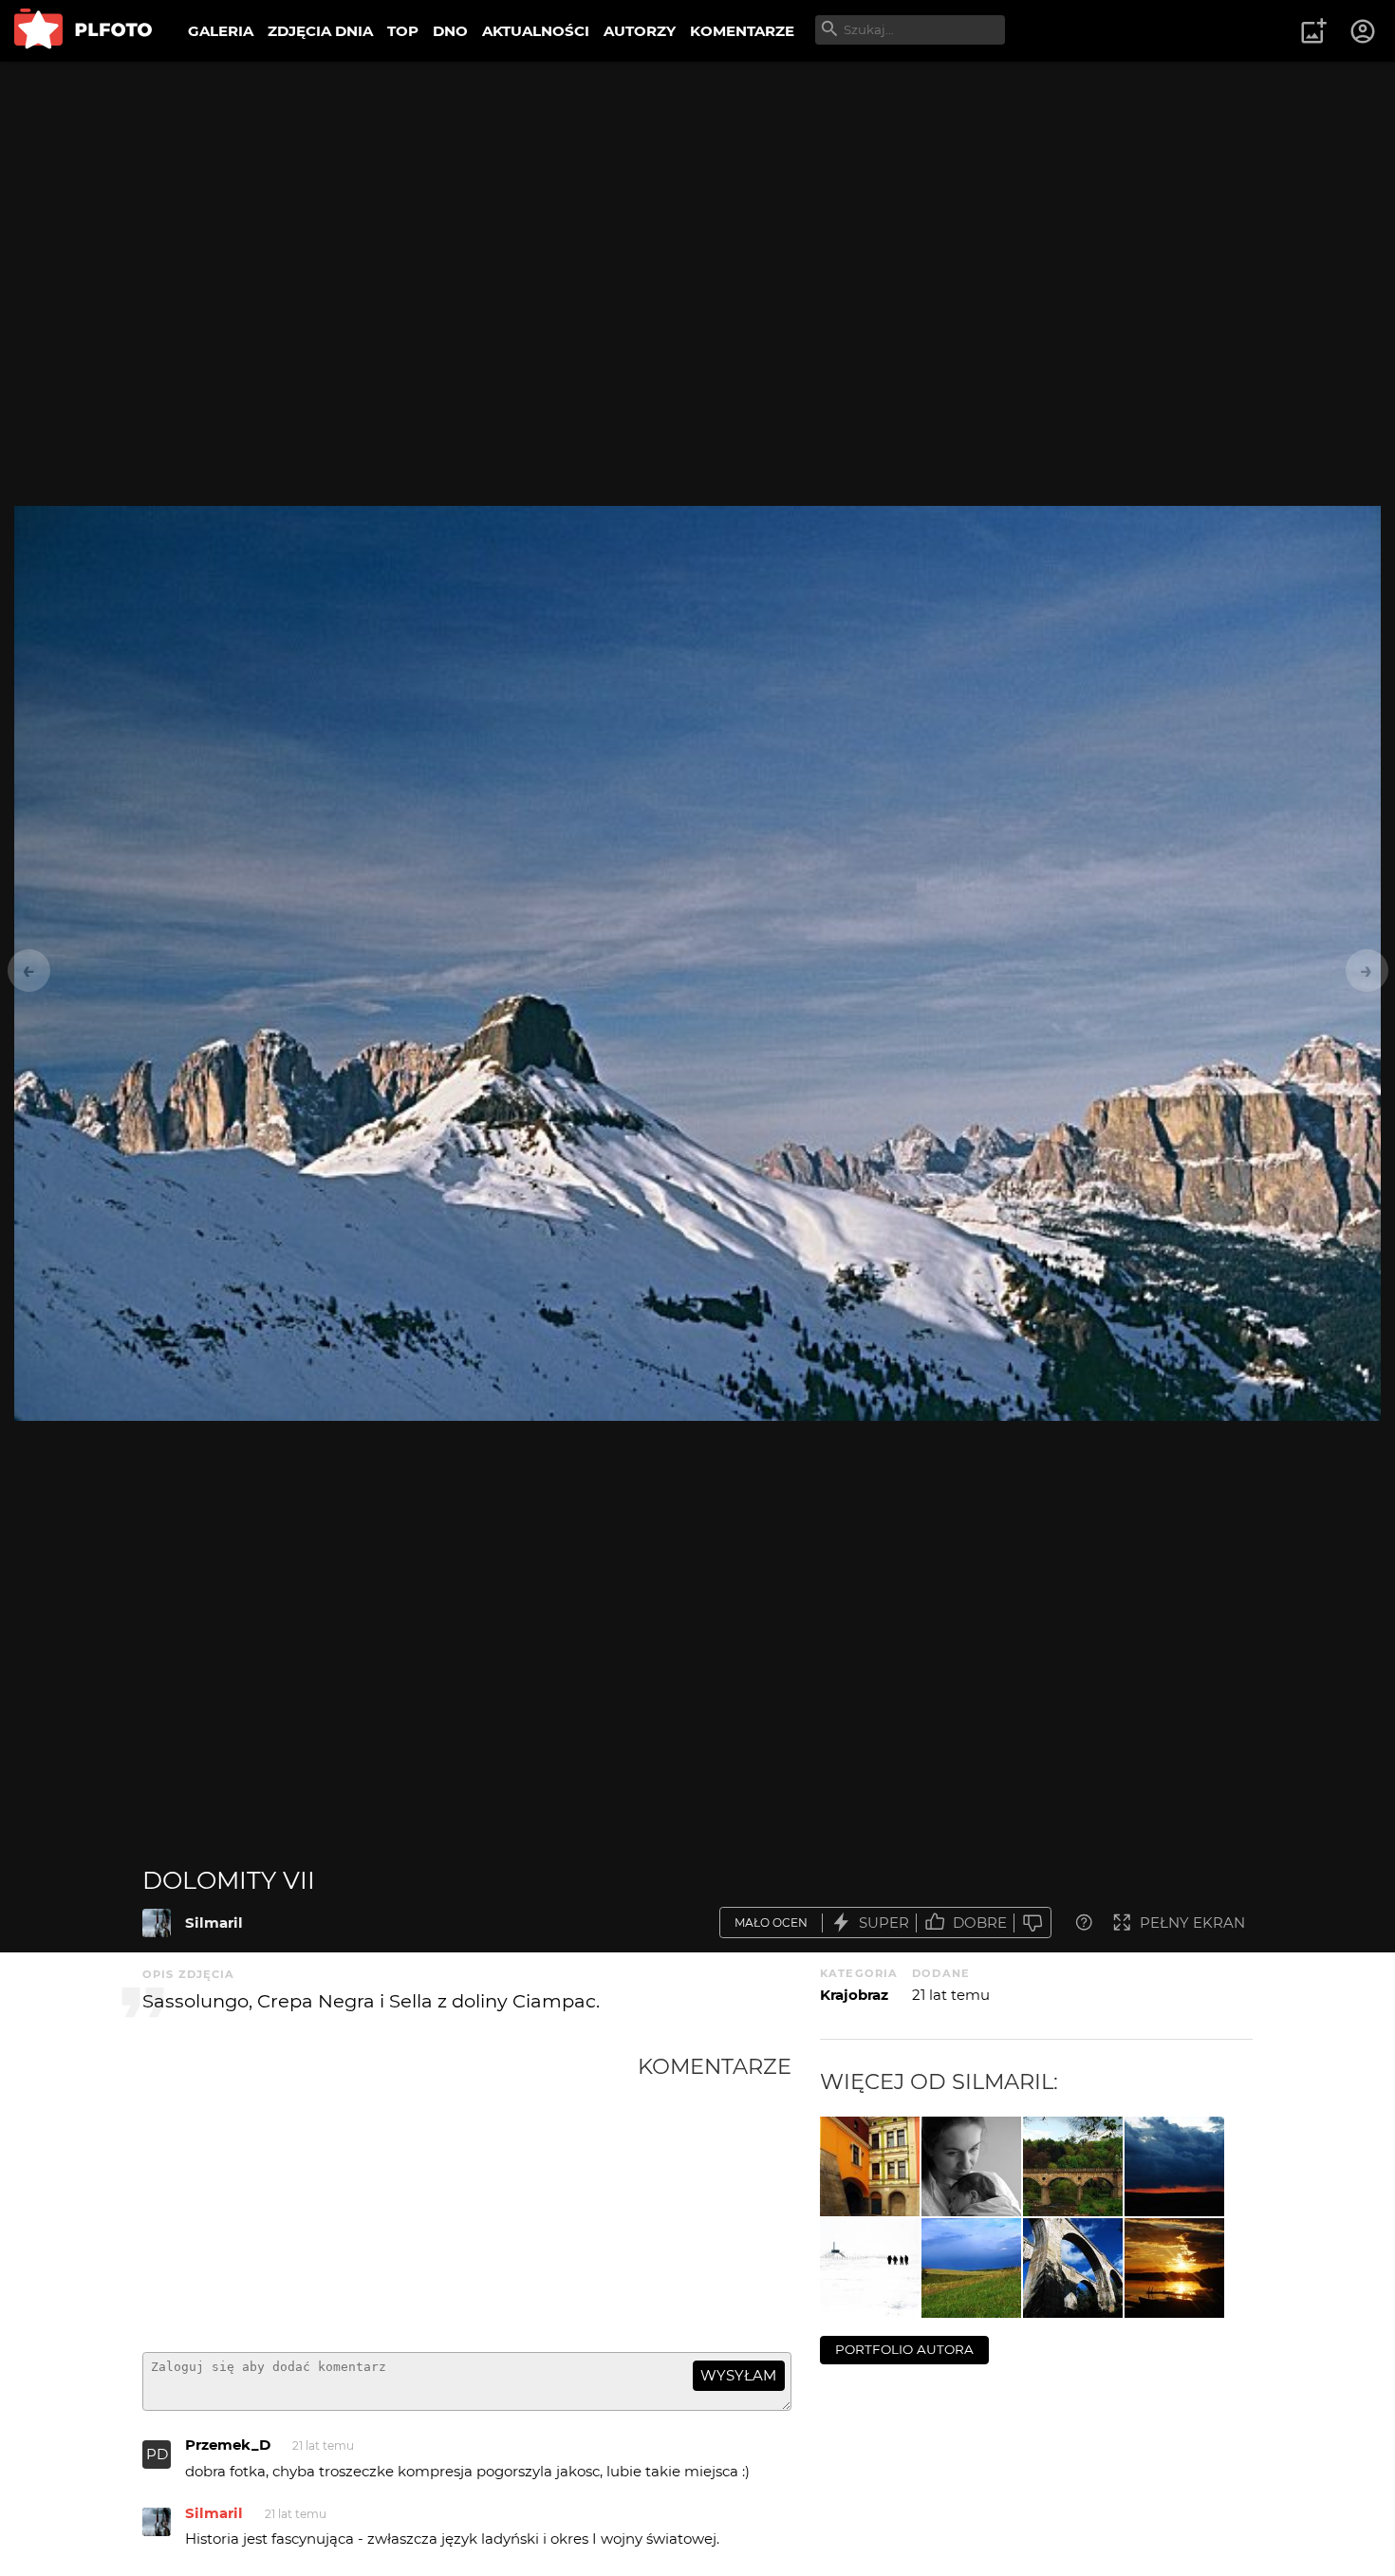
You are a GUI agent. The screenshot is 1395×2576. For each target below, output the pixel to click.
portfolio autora (904, 2349)
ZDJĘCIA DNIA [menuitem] (320, 31)
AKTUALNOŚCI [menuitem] (536, 31)
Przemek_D (228, 2445)
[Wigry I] (1174, 2268)
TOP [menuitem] (403, 31)
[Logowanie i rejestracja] (1364, 31)
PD (157, 2454)
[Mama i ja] (971, 2166)
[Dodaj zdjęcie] (1313, 31)
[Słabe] (1032, 1923)
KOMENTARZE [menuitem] (742, 31)
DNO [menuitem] (450, 31)
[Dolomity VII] (157, 1923)
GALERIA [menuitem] (221, 31)
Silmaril (214, 1923)
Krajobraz (854, 1995)
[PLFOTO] (83, 31)
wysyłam (738, 2375)
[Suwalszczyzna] (971, 2268)
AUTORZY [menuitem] (640, 31)
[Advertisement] (390, 2195)
